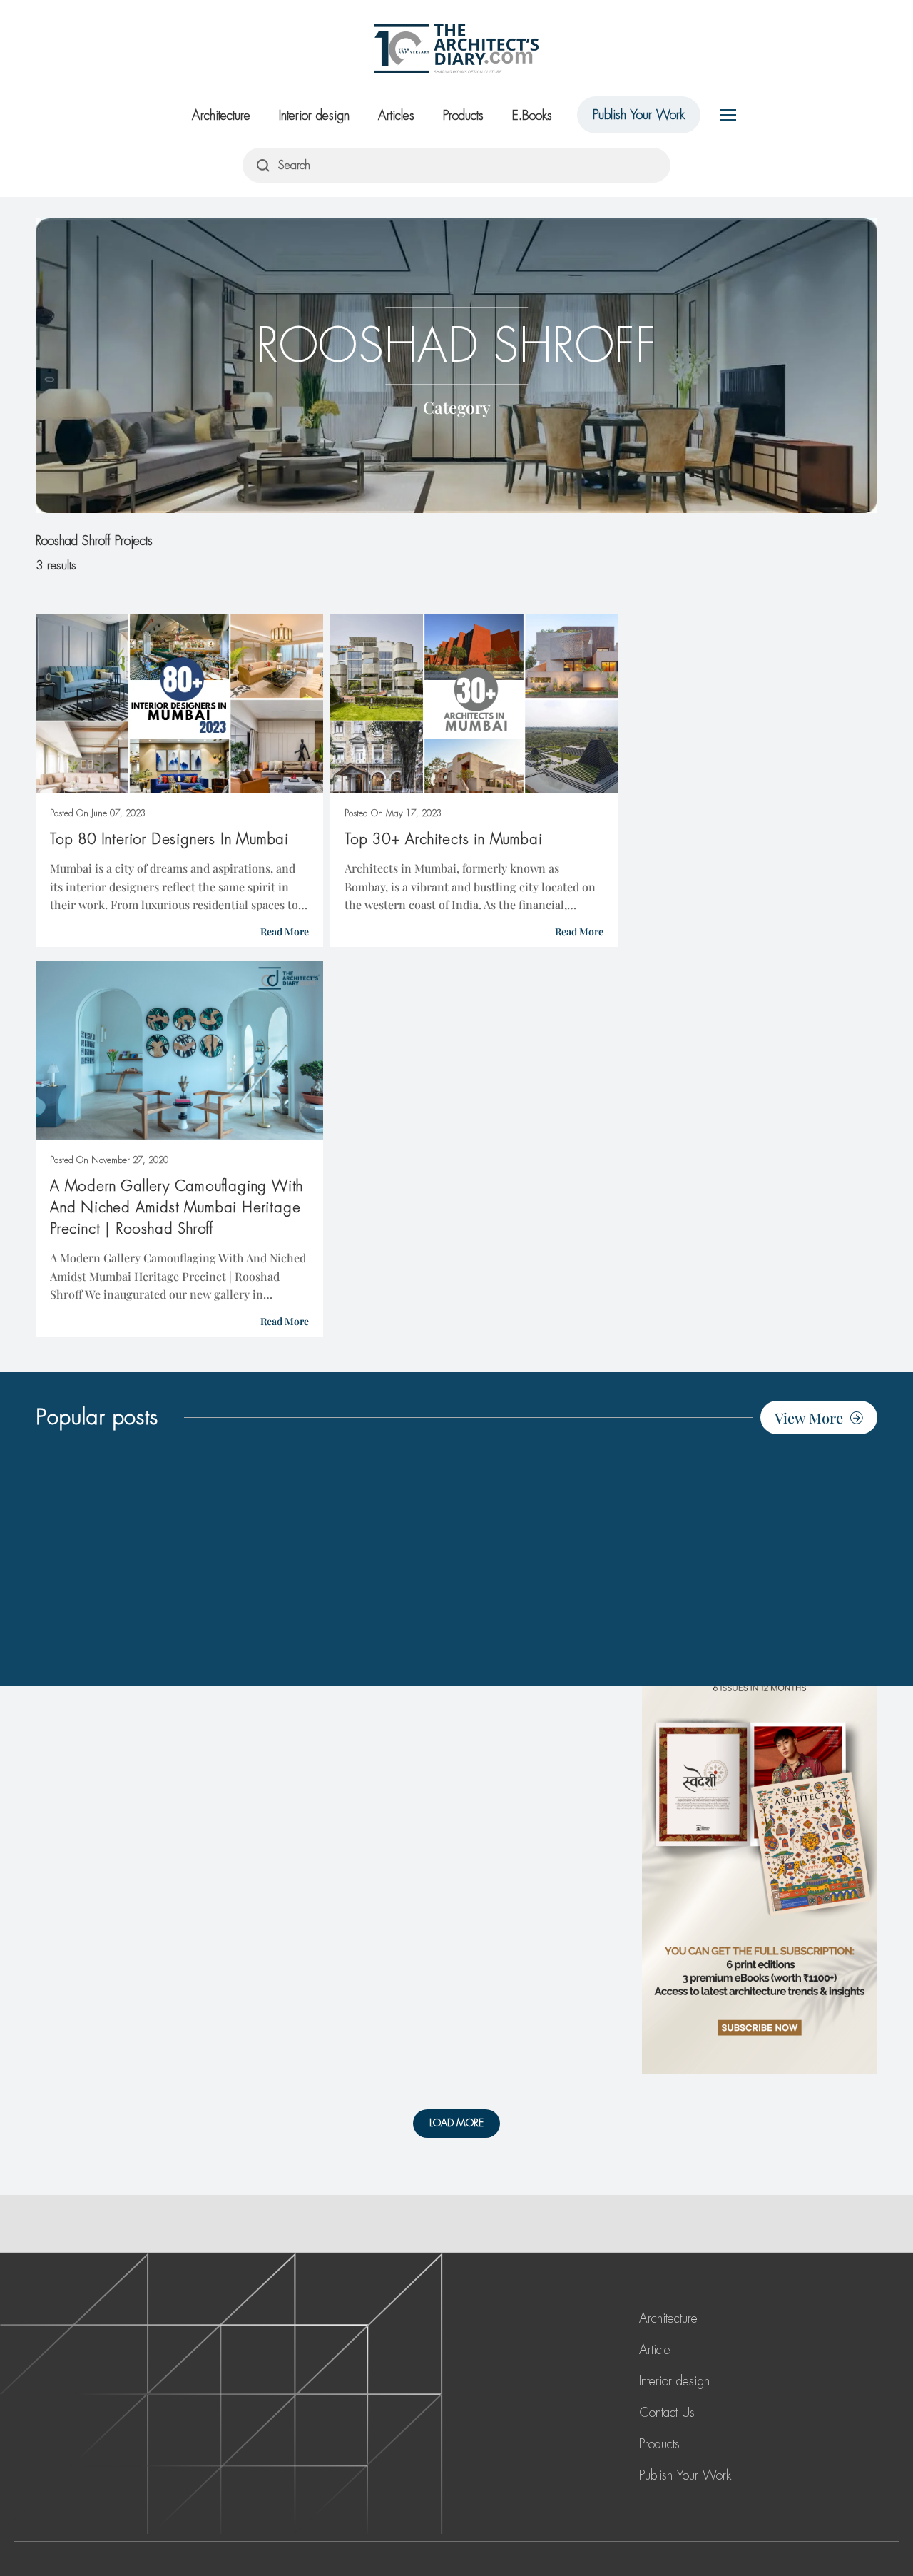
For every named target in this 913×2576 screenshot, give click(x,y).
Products (463, 116)
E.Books (532, 116)
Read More (285, 932)
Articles (396, 116)
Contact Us (667, 2413)
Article (655, 2350)
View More (809, 1418)
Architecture (221, 116)
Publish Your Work (639, 115)
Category (457, 406)
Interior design (314, 116)
